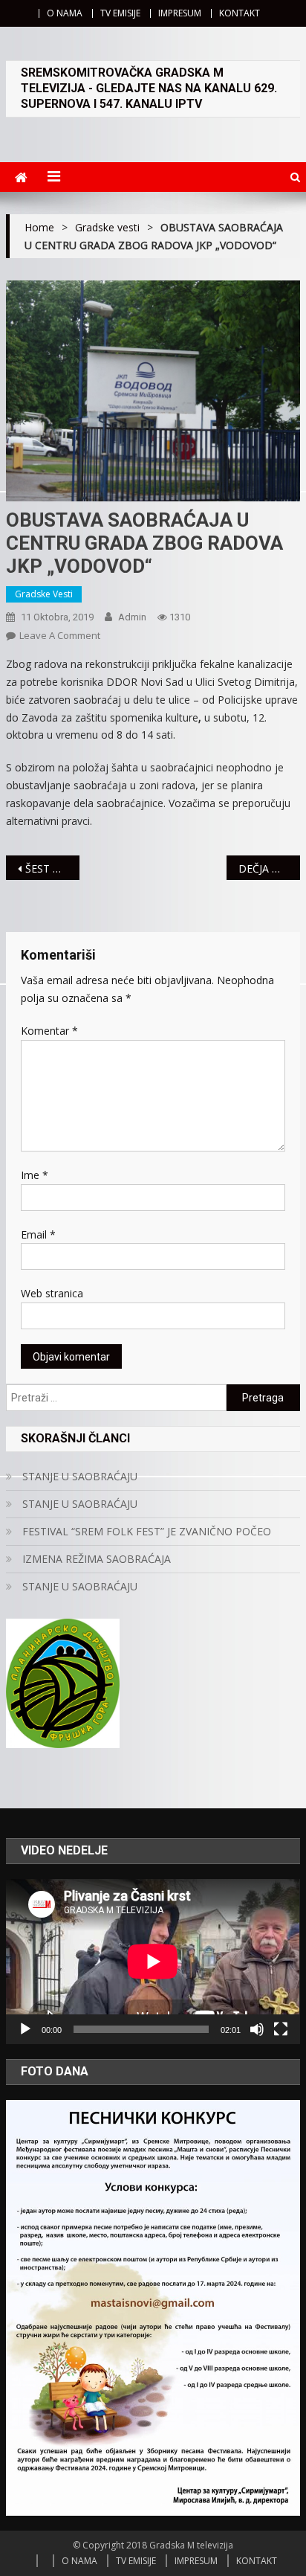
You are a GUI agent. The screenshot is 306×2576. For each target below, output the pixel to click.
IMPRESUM (180, 13)
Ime (35, 1175)
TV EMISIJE (120, 13)
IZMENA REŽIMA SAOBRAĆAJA (97, 1559)
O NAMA (65, 13)
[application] (153, 1962)
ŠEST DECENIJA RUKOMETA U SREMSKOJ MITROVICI (52, 868)
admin (132, 617)
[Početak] (25, 2029)
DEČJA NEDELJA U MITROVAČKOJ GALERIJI (269, 868)
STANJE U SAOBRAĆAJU (80, 1476)
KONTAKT (240, 13)
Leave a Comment (60, 635)
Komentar (49, 1031)
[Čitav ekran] (281, 2029)
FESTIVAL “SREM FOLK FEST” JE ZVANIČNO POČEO (147, 1531)
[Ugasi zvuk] (257, 2029)
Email (38, 1234)
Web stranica (52, 1293)
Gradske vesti (44, 594)
